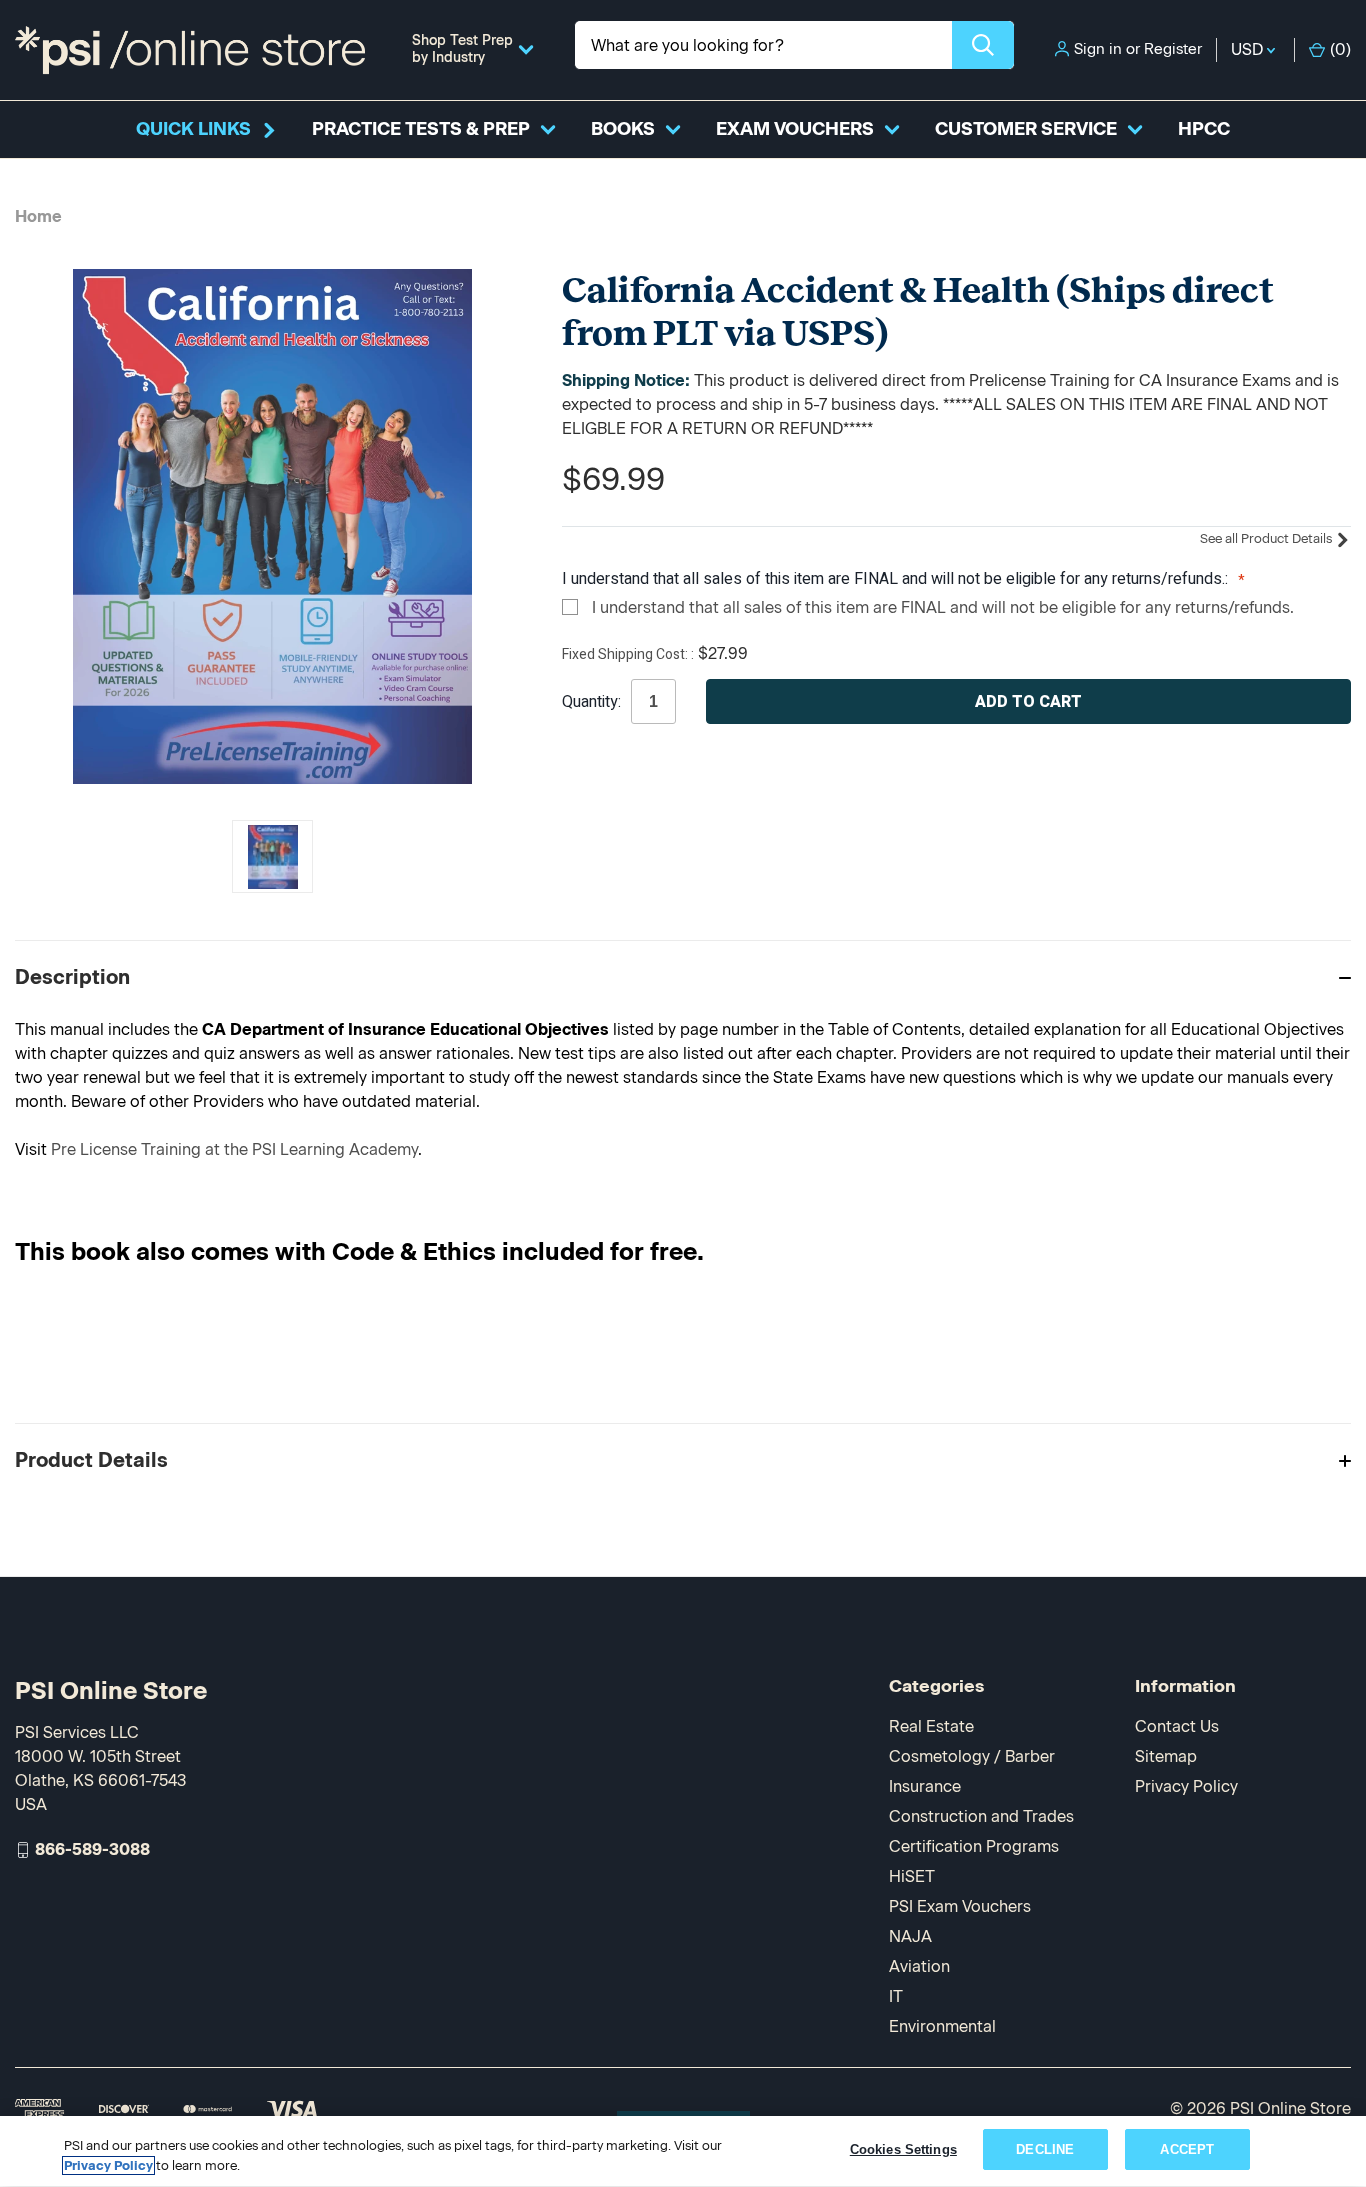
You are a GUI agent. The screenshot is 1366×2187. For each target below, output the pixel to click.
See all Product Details (1267, 538)
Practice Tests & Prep (421, 129)
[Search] (983, 45)
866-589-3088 (92, 1849)
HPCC (1204, 129)
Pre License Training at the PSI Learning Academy (234, 1149)
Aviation (919, 1966)
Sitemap (1166, 1756)
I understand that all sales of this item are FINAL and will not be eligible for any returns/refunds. (943, 607)
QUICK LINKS (193, 129)
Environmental (942, 2026)
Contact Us (1177, 1726)
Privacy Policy (1186, 1786)
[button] (683, 976)
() (1340, 49)
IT (896, 1996)
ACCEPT (1187, 2149)
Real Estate (931, 1726)
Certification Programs (974, 1846)
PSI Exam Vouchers (960, 1906)
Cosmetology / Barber (972, 1756)
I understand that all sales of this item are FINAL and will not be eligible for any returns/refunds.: (897, 579)
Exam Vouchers (795, 129)
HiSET (912, 1876)
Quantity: (591, 702)
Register (1173, 49)
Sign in (1098, 49)
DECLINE (1045, 2149)
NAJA (910, 1936)
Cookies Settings (903, 2149)
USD (1249, 49)
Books (623, 129)
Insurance (925, 1786)
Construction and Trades (981, 1816)
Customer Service (1026, 129)
